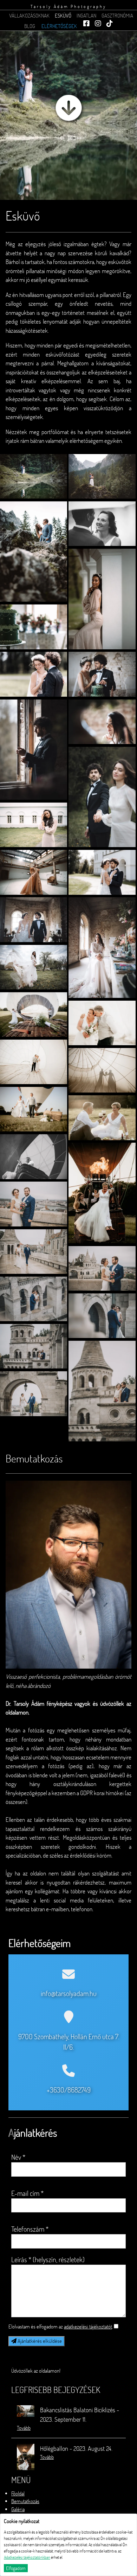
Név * (18, 2157)
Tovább (24, 2428)
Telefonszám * (30, 2229)
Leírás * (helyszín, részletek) (48, 2259)
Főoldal (18, 2493)
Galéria (18, 2509)
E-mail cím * (27, 2193)
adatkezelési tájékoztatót (88, 2327)
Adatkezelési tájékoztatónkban (27, 2557)
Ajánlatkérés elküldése (39, 2341)
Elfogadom (16, 2568)
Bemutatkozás (25, 2501)
